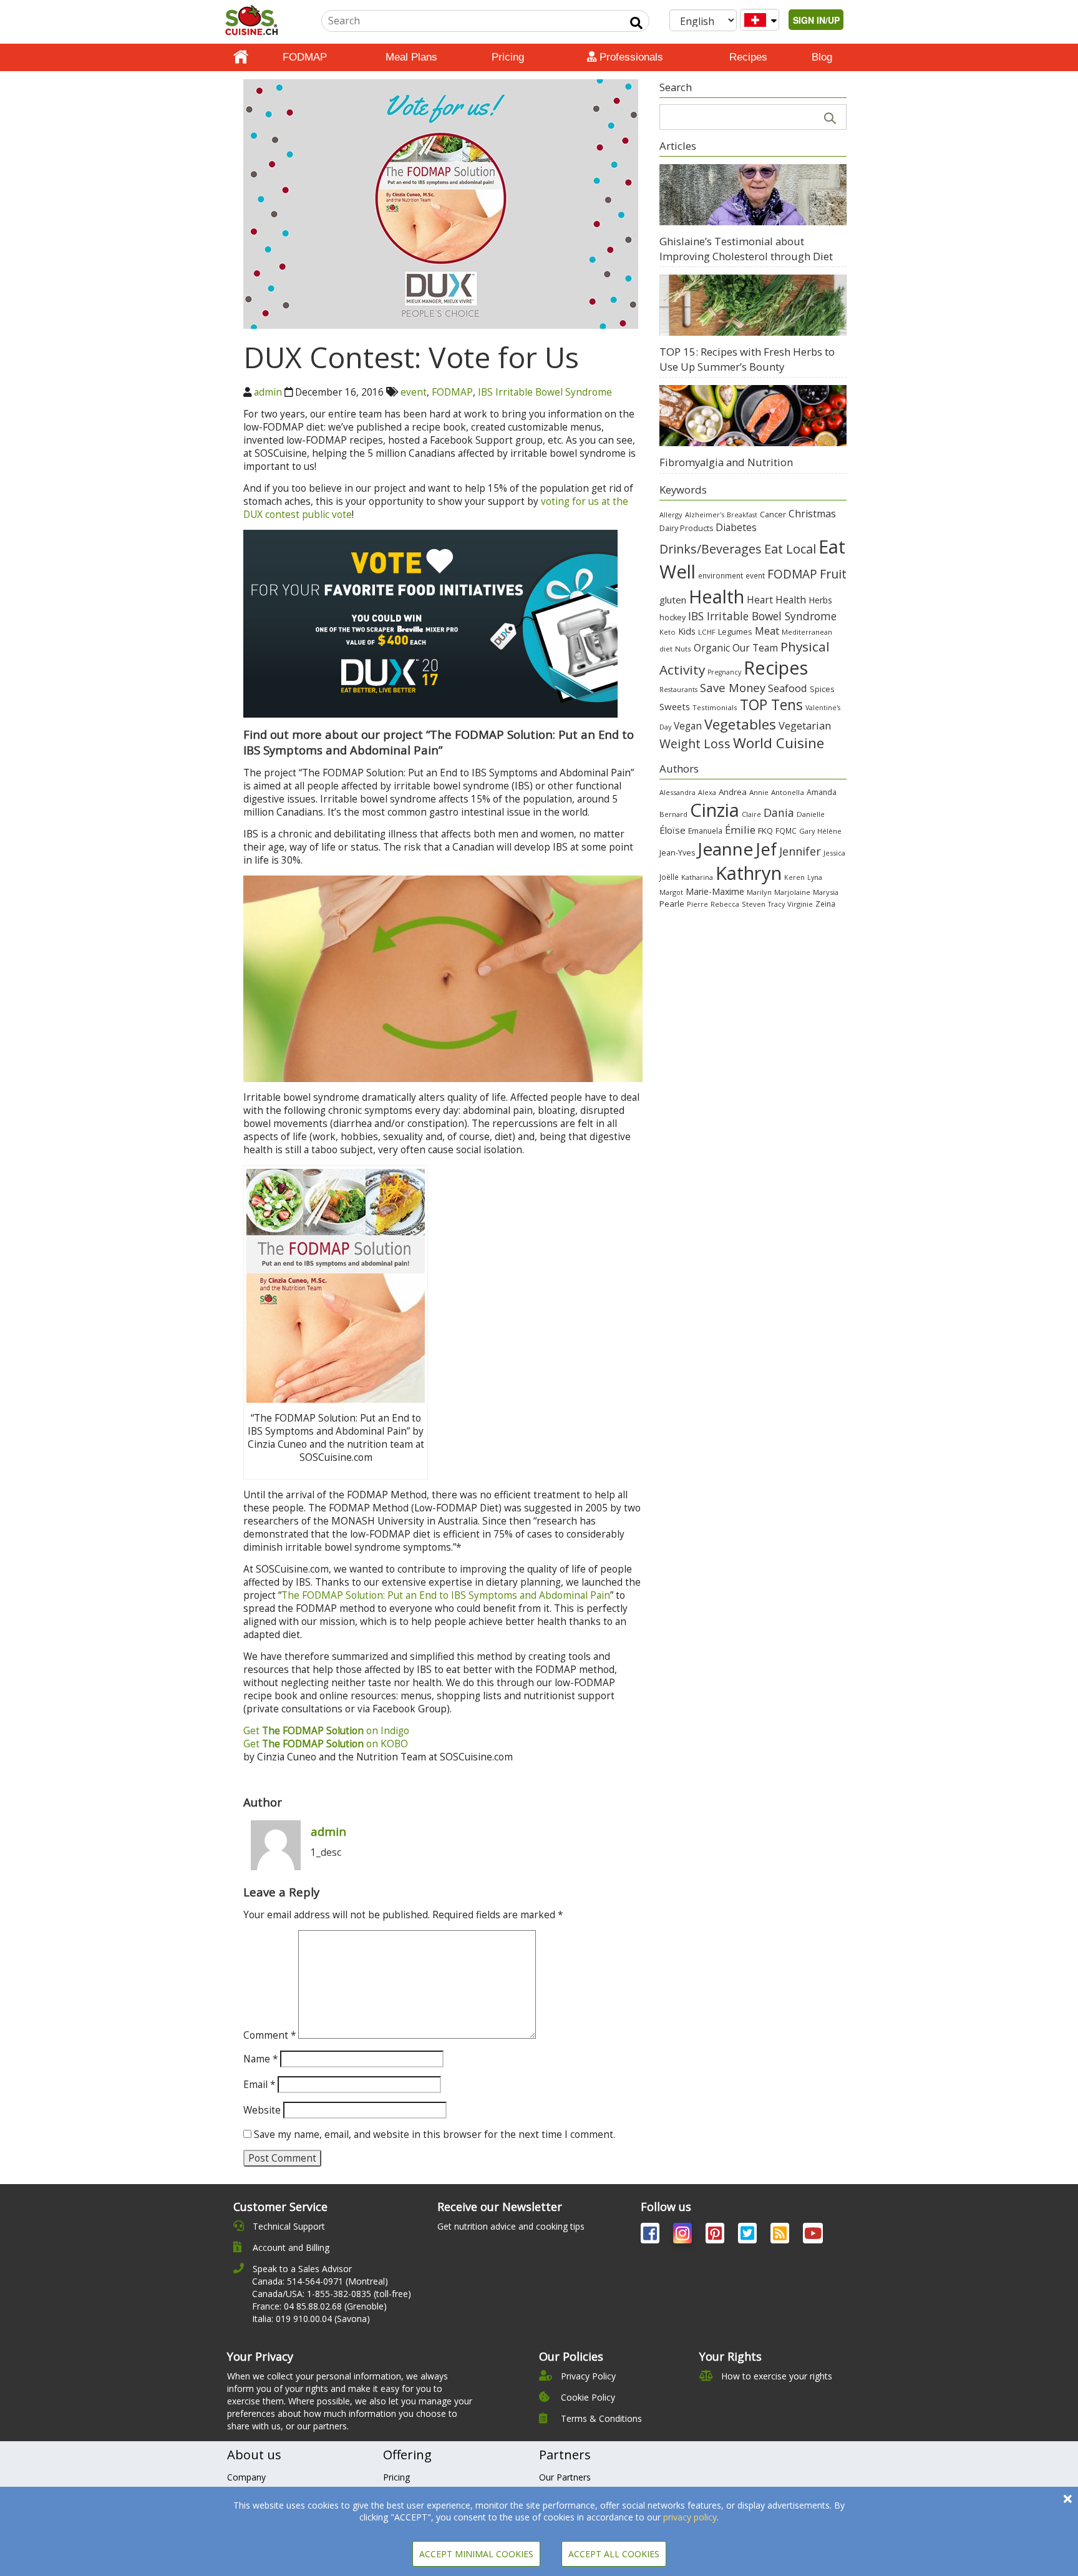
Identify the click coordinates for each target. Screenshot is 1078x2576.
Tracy (776, 904)
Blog (822, 57)
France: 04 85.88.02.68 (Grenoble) (319, 2306)
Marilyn (759, 892)
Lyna (815, 877)
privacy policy (690, 2517)
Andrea (733, 792)
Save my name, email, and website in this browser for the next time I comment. (435, 2134)
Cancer (773, 515)
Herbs (820, 600)
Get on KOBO (326, 1744)
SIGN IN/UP (816, 20)
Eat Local (790, 549)
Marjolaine (792, 892)
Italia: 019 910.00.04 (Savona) (311, 2319)
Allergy (671, 515)
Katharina (697, 877)
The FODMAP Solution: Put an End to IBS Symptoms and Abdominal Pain (446, 1595)
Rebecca (725, 904)
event (414, 392)
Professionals (630, 57)
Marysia (826, 892)
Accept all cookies (614, 2554)
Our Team (755, 648)
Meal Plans (411, 57)
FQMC (786, 831)
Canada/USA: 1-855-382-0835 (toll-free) (332, 2294)
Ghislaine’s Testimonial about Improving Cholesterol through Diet (746, 249)
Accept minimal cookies (476, 2554)
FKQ (765, 831)
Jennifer (800, 851)
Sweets (675, 706)
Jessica (834, 853)
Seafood (788, 688)
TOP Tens (771, 705)
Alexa (707, 792)
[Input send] (636, 23)
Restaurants (678, 690)
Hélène (829, 831)
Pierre (697, 904)
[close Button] (1068, 2499)
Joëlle (669, 877)
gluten (673, 600)
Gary (807, 831)
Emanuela (705, 831)
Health (716, 596)
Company (246, 2477)
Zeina (825, 904)
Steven (754, 904)
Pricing (508, 57)
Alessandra (677, 792)
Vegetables (740, 724)
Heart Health (776, 600)
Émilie (740, 830)
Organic (712, 648)
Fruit (833, 574)
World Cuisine (779, 743)
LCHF (707, 632)
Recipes (748, 57)
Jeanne (725, 849)
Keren (794, 877)
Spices (822, 689)
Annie (759, 792)
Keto (668, 632)
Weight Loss (695, 744)
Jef (766, 849)
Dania (779, 812)
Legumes (735, 632)
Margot (671, 892)
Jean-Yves (677, 853)
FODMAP (305, 57)
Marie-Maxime (715, 891)
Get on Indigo (326, 1731)
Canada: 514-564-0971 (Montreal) (320, 2281)
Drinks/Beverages (711, 549)
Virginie (800, 904)
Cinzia (715, 810)
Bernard (673, 814)
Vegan (688, 726)
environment (721, 575)
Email (259, 2085)
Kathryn (749, 873)
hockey (673, 617)
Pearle (672, 904)
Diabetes (736, 527)
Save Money (733, 687)
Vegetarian (805, 725)
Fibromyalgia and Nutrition (726, 462)
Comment (269, 2035)
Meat (767, 631)
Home (241, 57)
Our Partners (565, 2477)
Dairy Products (686, 528)
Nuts (683, 649)
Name (260, 2059)
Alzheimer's (705, 515)
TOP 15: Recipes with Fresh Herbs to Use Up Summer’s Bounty (747, 359)
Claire (751, 814)
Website (262, 2110)
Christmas (812, 514)
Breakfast (742, 515)
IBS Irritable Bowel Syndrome (545, 392)
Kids (687, 631)
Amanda (822, 792)
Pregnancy (724, 672)
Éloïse (673, 830)
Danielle (811, 814)
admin (268, 392)
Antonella (788, 792)
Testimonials (715, 707)
